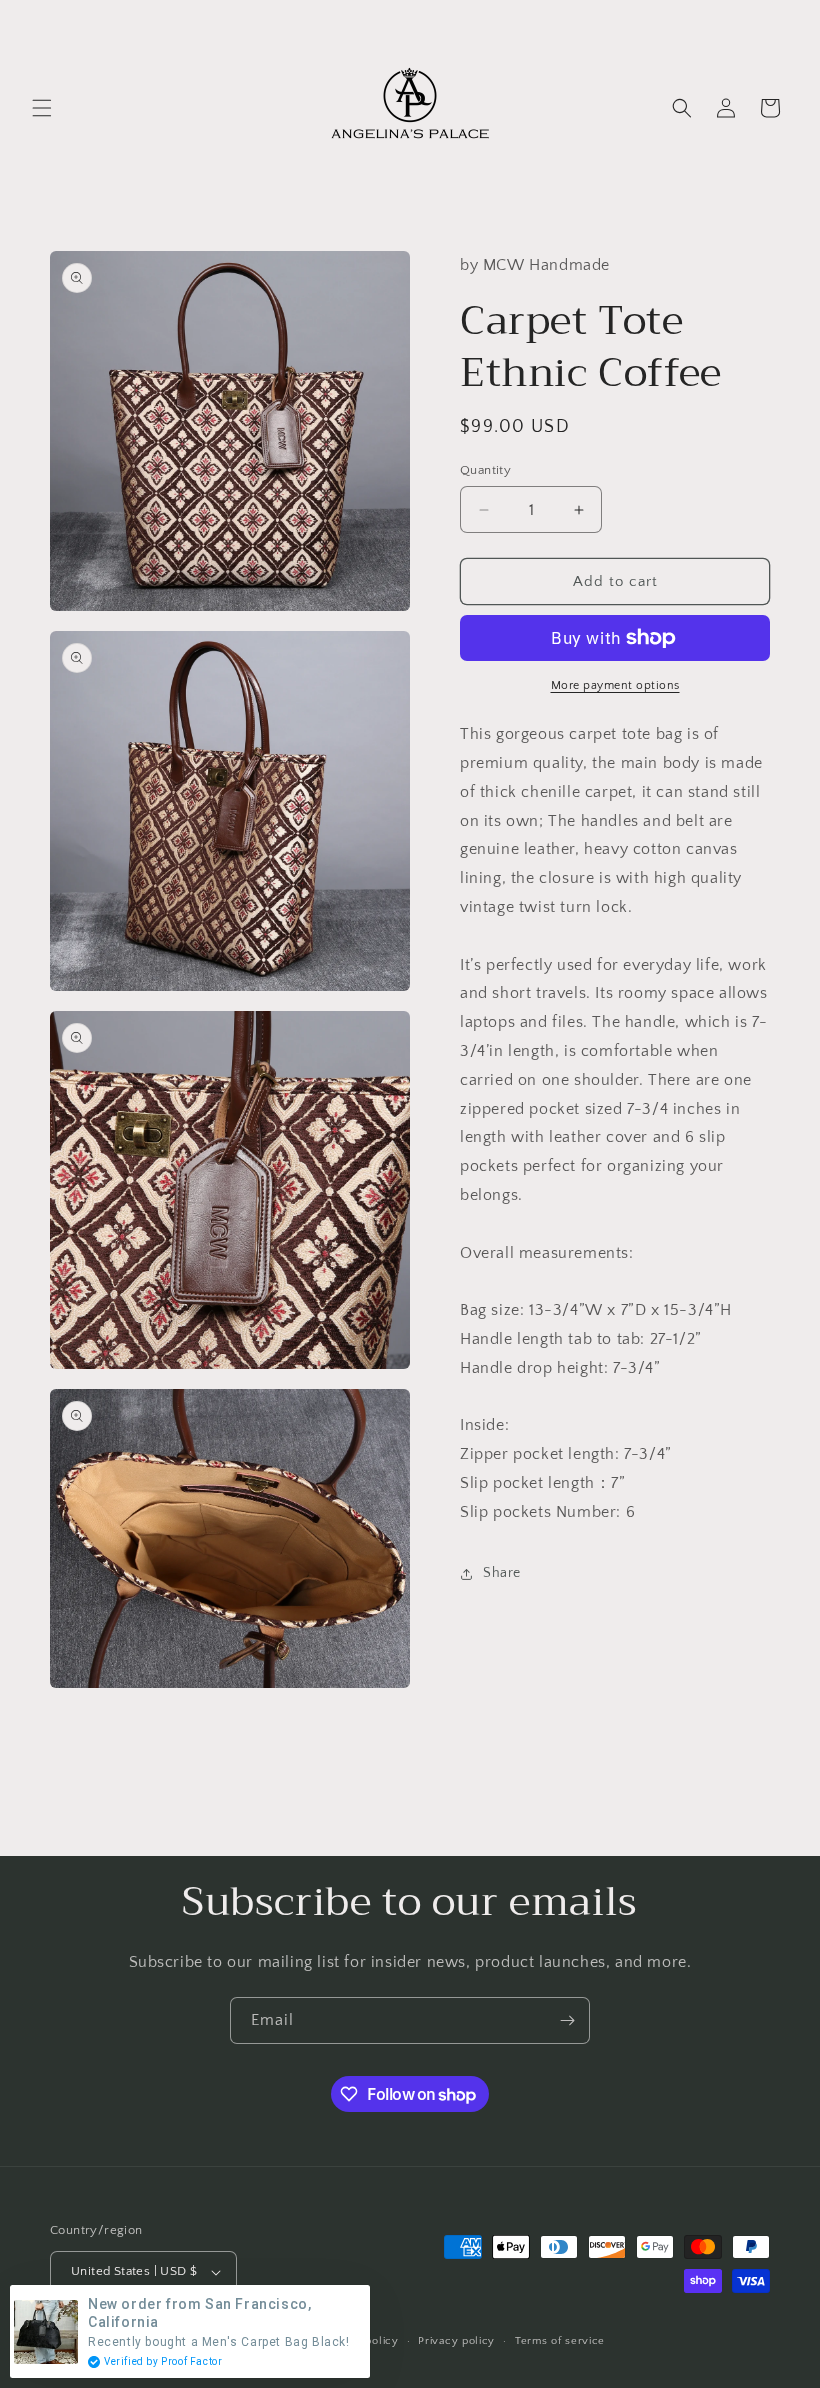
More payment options (615, 685)
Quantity (485, 470)
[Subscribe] (567, 2020)
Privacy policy (456, 2341)
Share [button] (502, 1573)
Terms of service (560, 2341)
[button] (42, 108)
